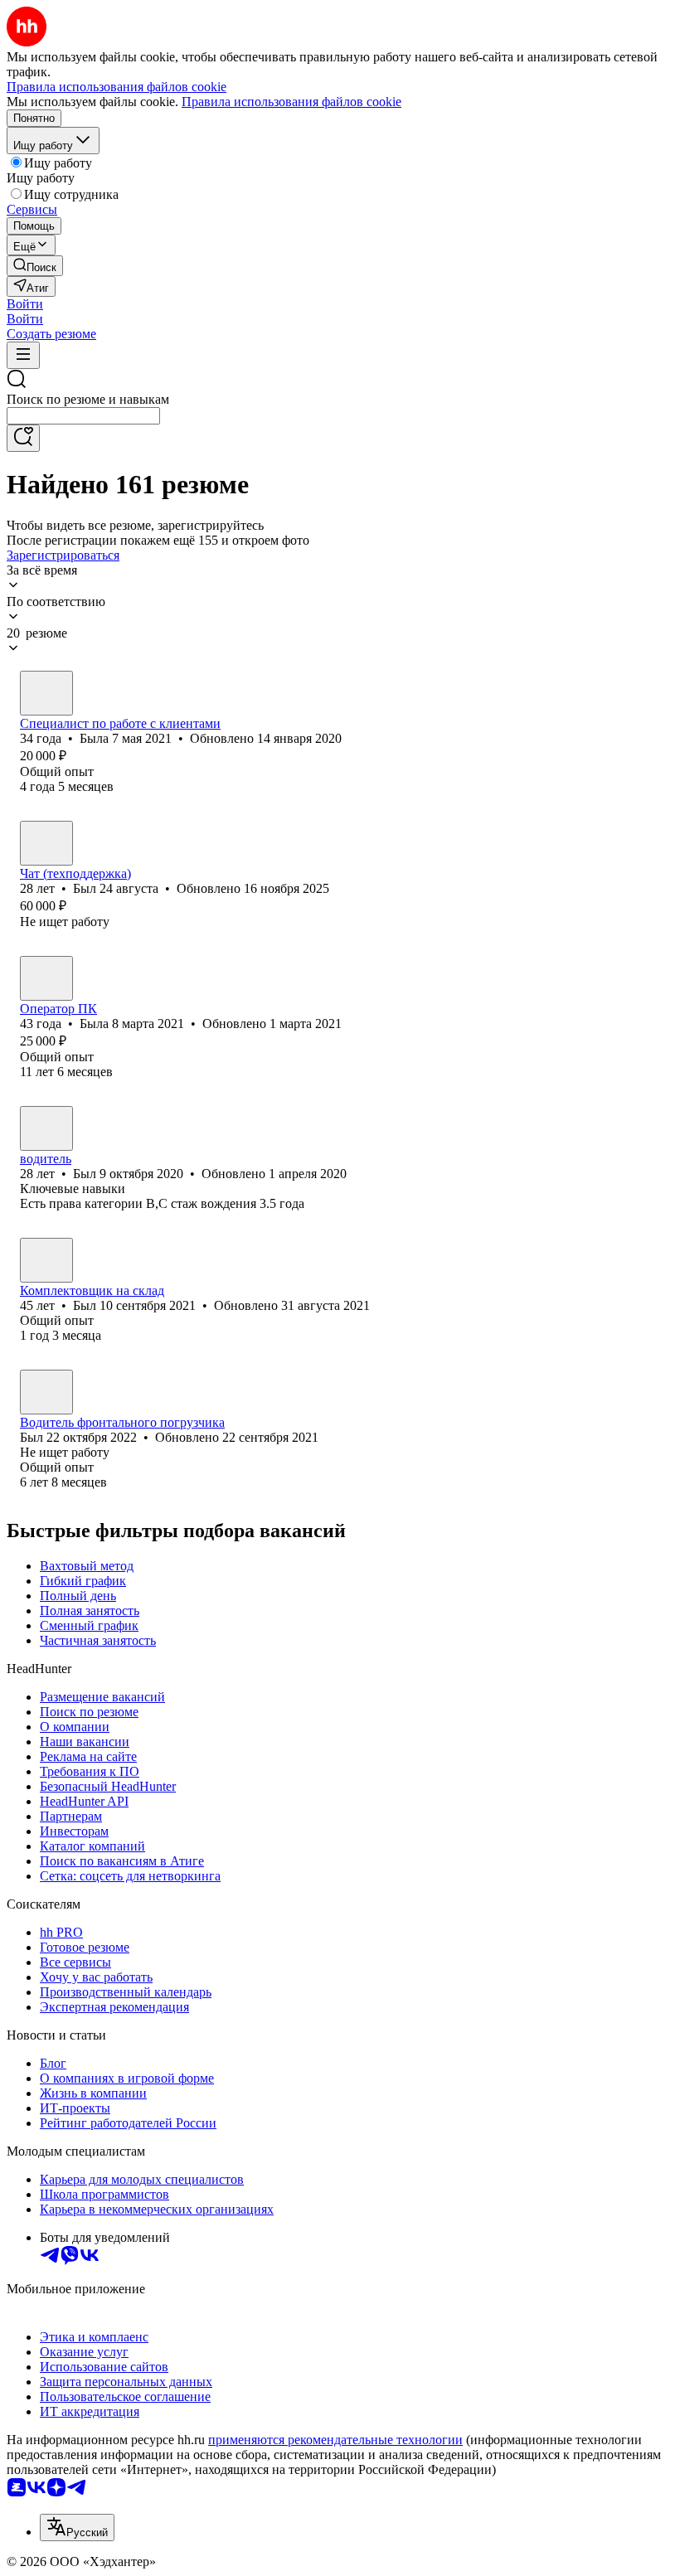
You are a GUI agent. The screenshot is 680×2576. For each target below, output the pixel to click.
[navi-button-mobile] (23, 355)
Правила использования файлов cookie (291, 102)
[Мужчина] (46, 843)
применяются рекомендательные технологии (335, 2440)
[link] (35, 266)
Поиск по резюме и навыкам (88, 399)
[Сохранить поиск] (23, 438)
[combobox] (83, 416)
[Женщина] (46, 693)
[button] (25, 304)
